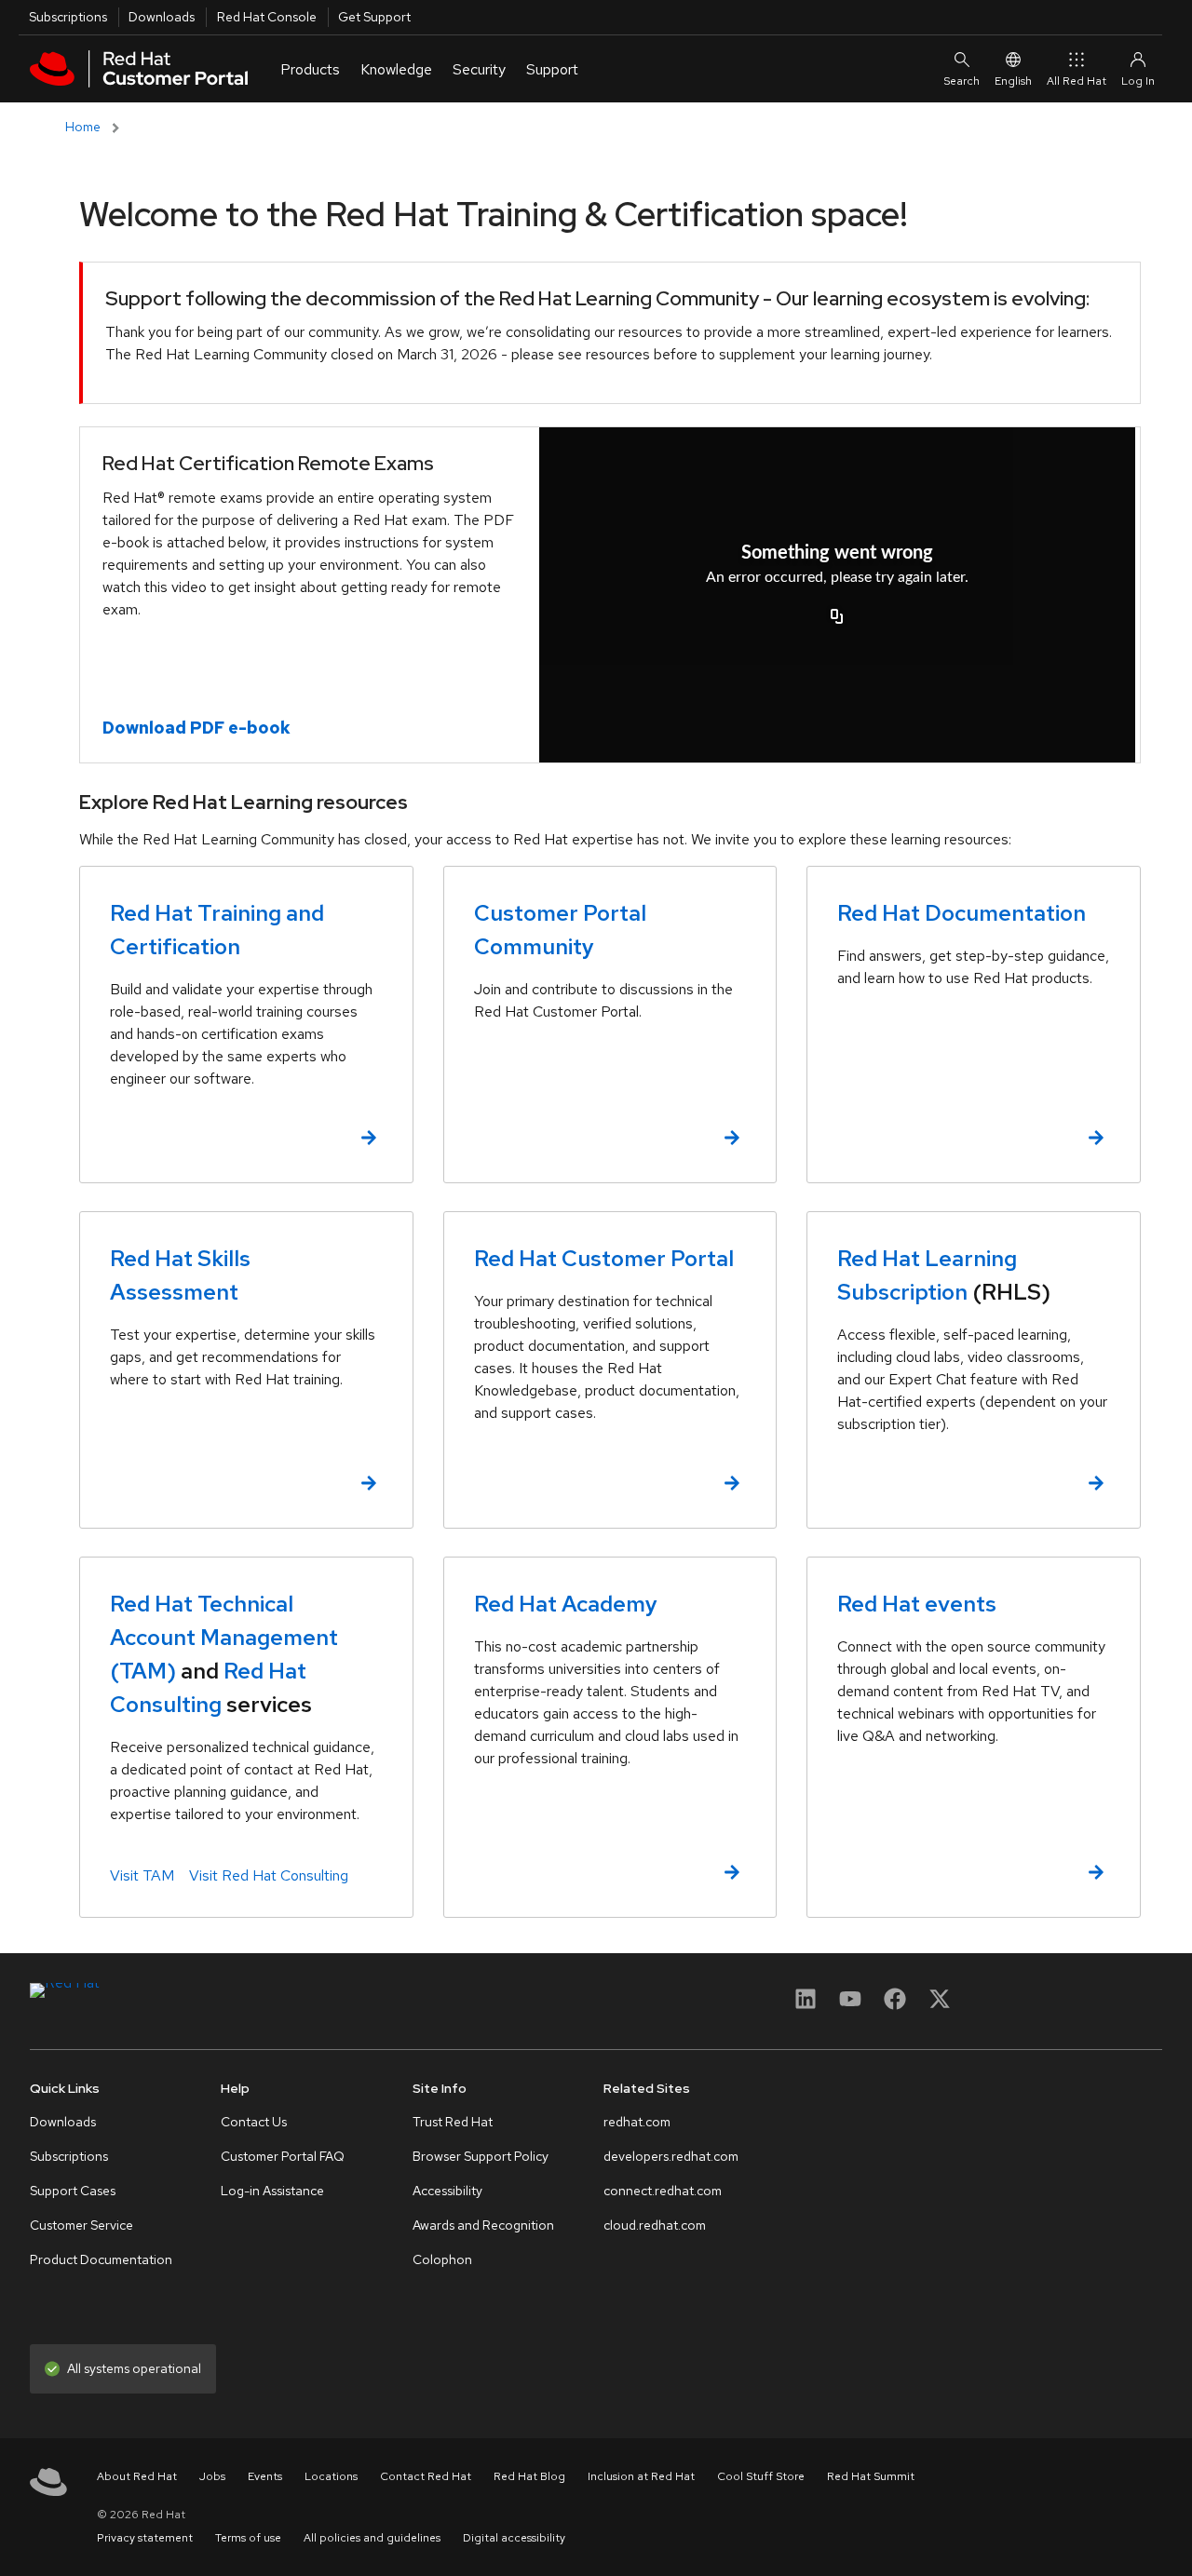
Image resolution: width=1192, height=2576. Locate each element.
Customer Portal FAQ (283, 2156)
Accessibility (447, 2191)
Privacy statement (145, 2538)
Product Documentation (101, 2259)
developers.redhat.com (671, 2156)
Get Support (374, 17)
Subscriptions (68, 17)
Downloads (162, 17)
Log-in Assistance (272, 2191)
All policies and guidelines (372, 2538)
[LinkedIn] (806, 2005)
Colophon (442, 2259)
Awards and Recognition (483, 2225)
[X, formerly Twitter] (940, 1998)
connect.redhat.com (663, 2191)
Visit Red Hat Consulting (269, 1875)
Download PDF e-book (196, 728)
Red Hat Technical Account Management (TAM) (224, 1637)
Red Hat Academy (566, 1604)
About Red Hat (137, 2476)
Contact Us (254, 2122)
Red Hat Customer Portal (604, 1258)
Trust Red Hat (453, 2122)
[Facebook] (895, 2005)
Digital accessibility (514, 2538)
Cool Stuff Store (761, 2476)
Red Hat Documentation (962, 913)
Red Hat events (917, 1604)
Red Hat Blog (529, 2476)
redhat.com (637, 2122)
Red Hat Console (267, 17)
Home (83, 127)
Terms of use (248, 2538)
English (1013, 81)
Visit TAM (142, 1875)
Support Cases (73, 2191)
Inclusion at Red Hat (641, 2476)
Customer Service (81, 2225)
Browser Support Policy (481, 2156)
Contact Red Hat (426, 2476)
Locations (331, 2476)
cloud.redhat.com (655, 2225)
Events (265, 2476)
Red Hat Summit (871, 2476)
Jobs (212, 2476)
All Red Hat (1077, 81)
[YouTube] (850, 2005)
